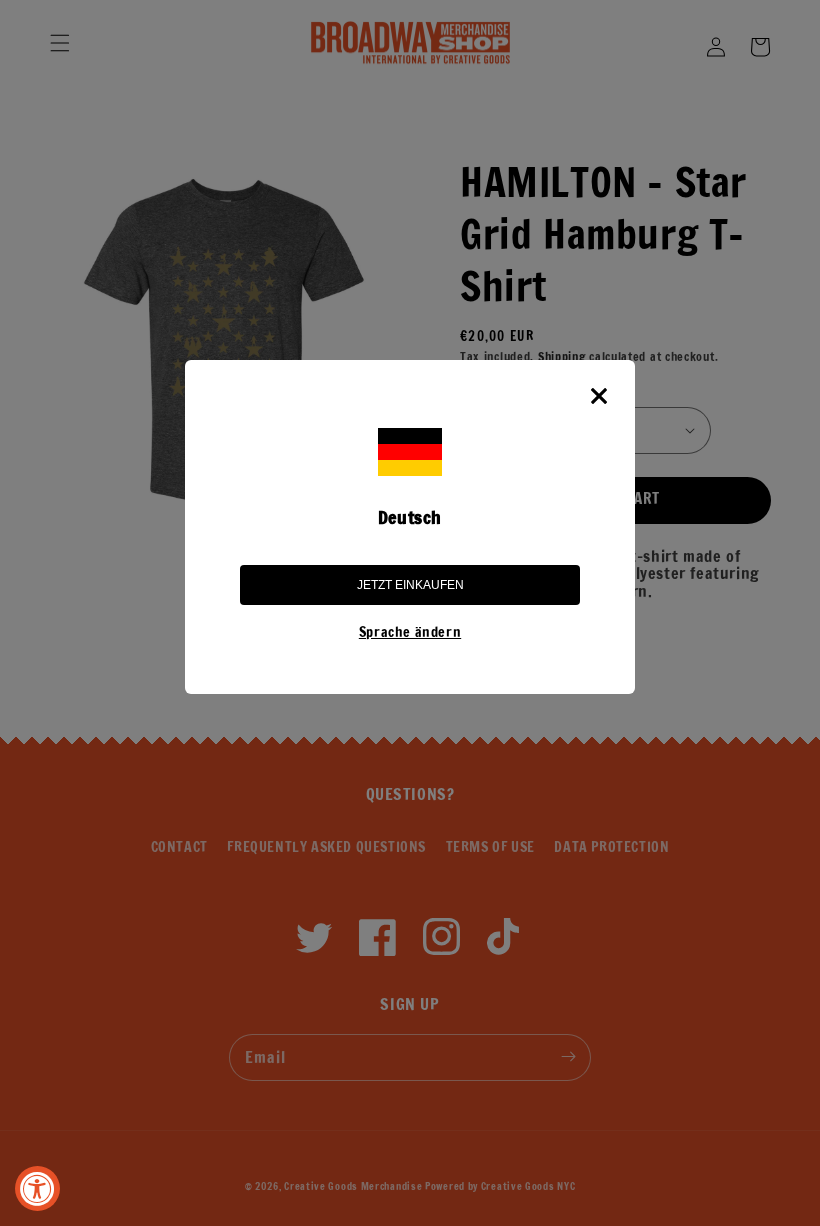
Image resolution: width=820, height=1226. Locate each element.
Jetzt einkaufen (410, 585)
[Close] (599, 396)
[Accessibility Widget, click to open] (37, 1188)
